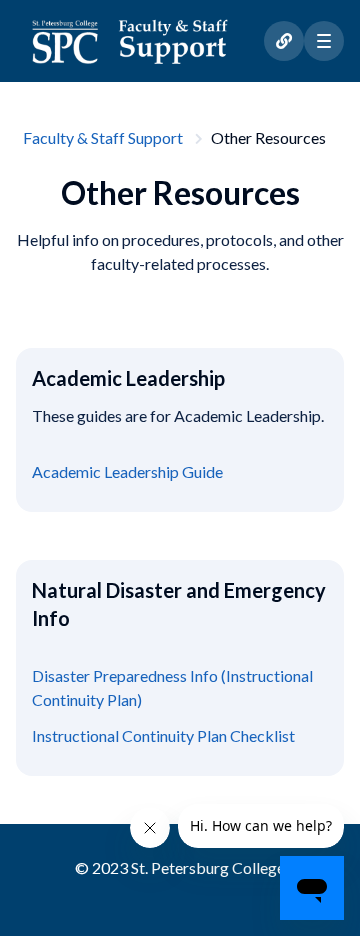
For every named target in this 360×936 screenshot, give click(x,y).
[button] (324, 41)
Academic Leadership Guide (127, 471)
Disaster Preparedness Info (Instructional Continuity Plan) (172, 687)
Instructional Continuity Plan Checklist (163, 735)
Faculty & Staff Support (103, 137)
